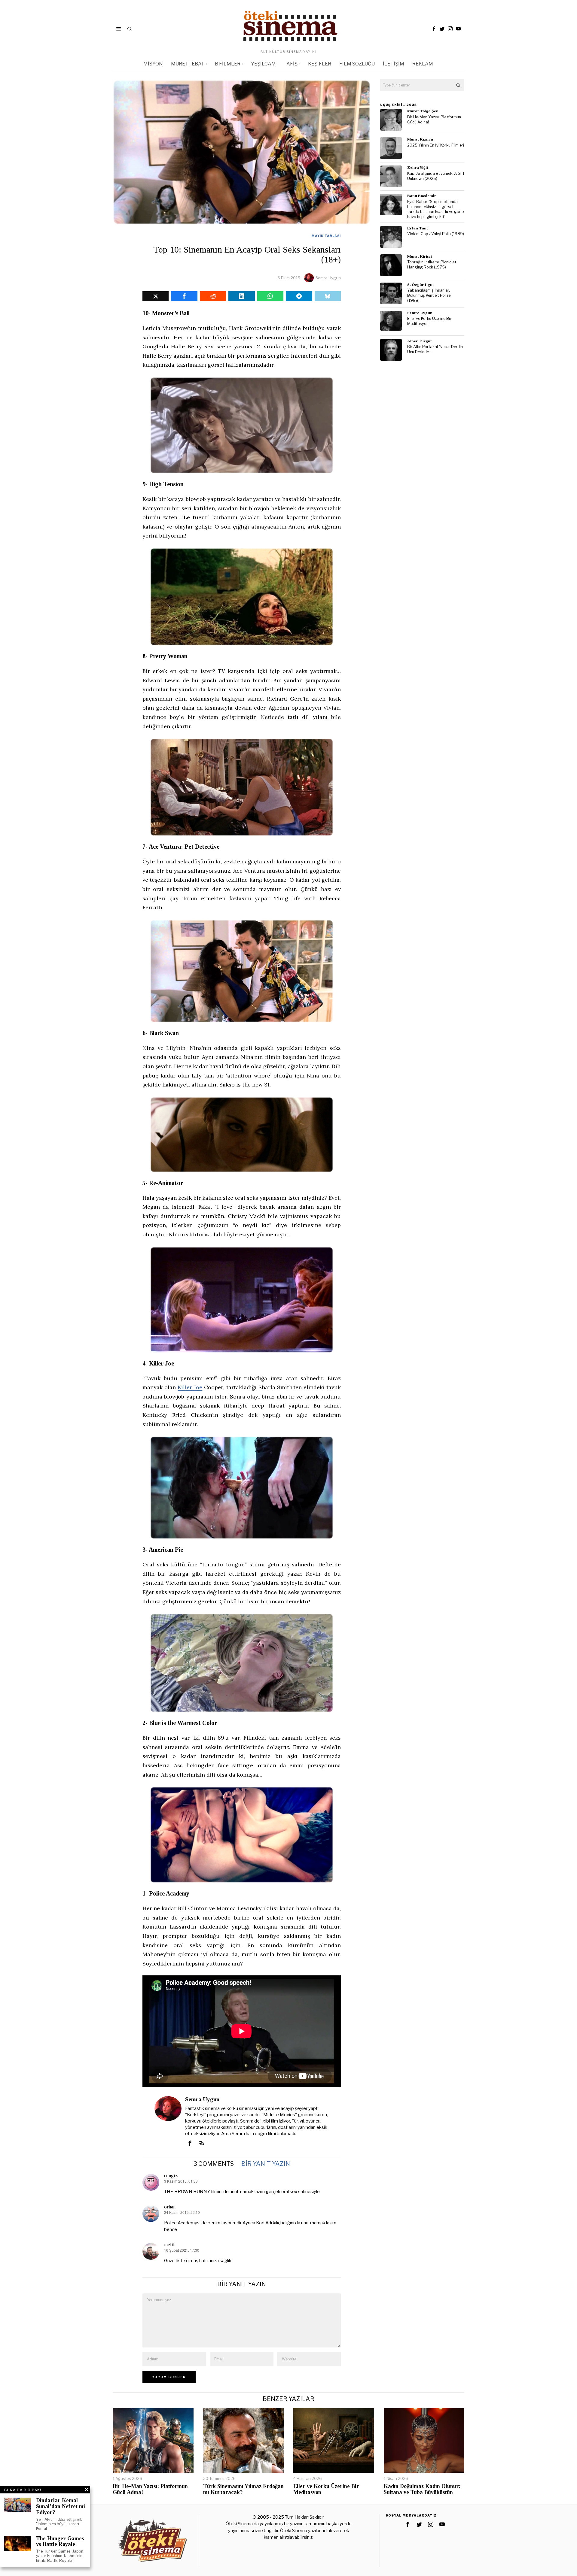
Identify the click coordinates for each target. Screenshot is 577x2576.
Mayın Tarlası (326, 236)
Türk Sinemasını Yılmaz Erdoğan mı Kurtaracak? (243, 2489)
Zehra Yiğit (418, 167)
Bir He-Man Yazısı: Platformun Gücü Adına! (434, 120)
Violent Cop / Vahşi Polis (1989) (436, 234)
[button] (458, 85)
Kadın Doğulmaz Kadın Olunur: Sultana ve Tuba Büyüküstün (422, 2489)
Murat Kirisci (420, 256)
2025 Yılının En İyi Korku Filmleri (436, 145)
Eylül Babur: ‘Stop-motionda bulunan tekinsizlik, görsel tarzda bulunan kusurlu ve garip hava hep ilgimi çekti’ (436, 209)
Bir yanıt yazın (266, 2164)
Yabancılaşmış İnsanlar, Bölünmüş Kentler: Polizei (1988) (429, 295)
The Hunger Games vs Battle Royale (60, 2542)
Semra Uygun (328, 278)
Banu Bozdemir (422, 196)
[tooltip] (434, 29)
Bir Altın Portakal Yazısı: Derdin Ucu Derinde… (435, 349)
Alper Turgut (420, 341)
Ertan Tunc (418, 228)
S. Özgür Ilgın (420, 285)
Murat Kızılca (420, 139)
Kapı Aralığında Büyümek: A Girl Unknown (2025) (436, 176)
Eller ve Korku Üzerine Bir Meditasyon (429, 321)
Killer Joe (190, 1387)
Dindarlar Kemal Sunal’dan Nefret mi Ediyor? (61, 2506)
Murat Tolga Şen (423, 111)
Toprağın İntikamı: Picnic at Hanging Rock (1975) (432, 265)
